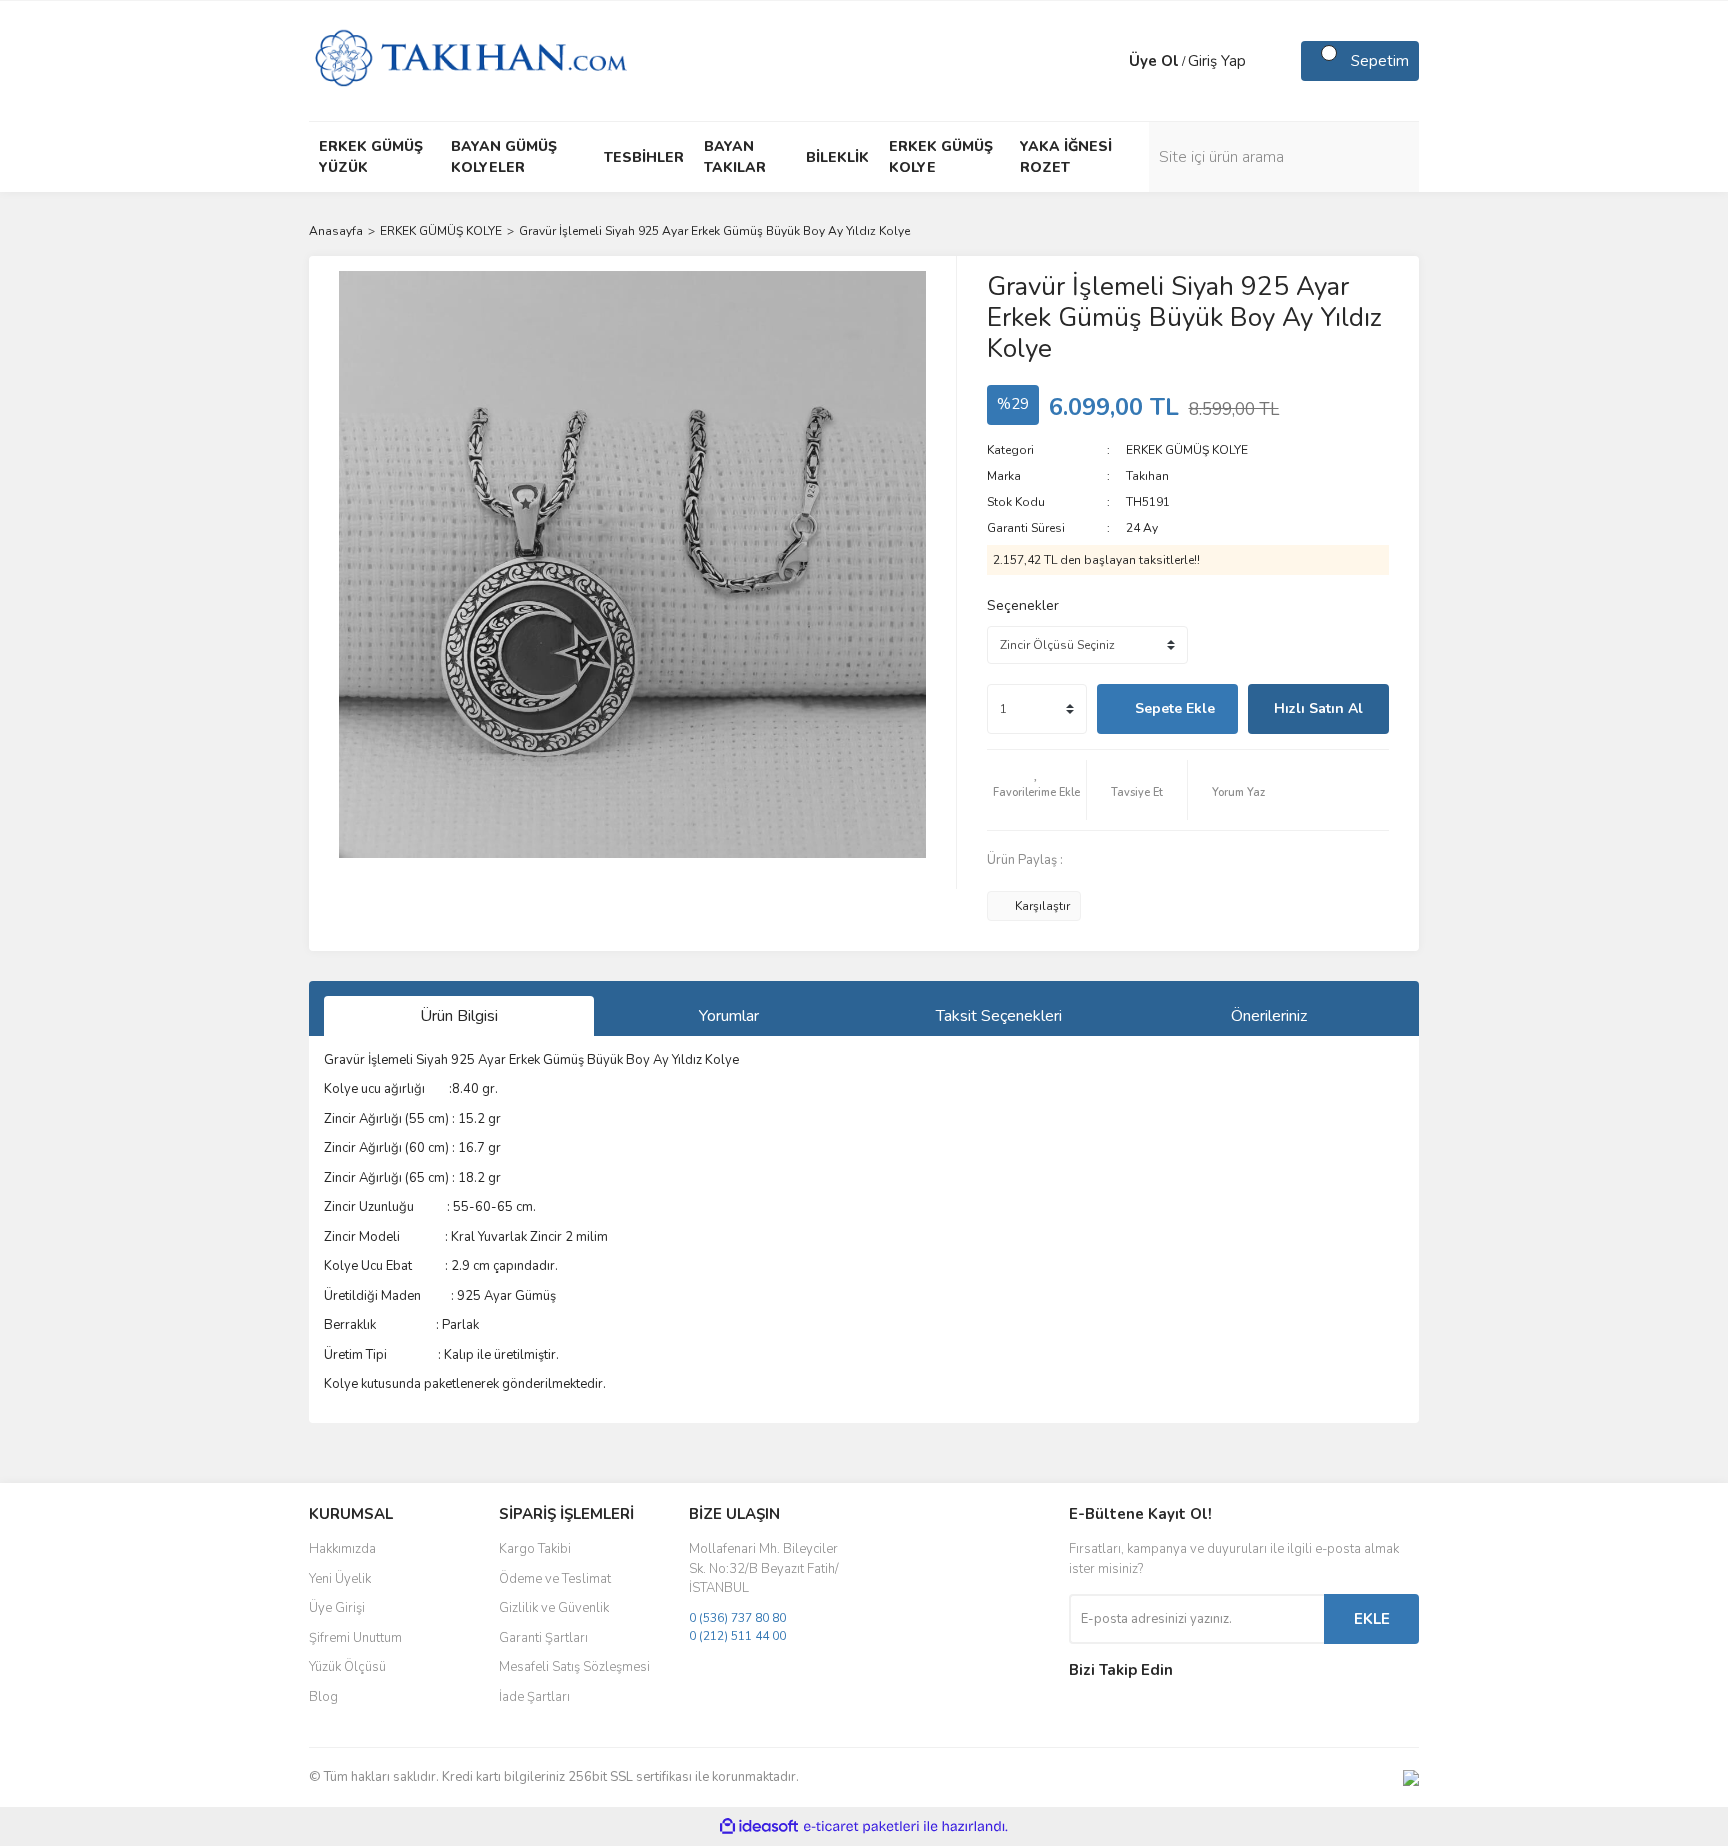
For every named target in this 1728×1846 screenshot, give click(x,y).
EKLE (1372, 1619)
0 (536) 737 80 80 (737, 1618)
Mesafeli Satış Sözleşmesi (574, 1667)
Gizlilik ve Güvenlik (554, 1608)
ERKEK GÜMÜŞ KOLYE (1187, 450)
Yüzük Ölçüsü (347, 1667)
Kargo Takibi (535, 1549)
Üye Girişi (337, 1608)
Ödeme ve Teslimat (555, 1579)
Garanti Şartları (543, 1638)
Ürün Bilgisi (459, 1016)
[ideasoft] (759, 1826)
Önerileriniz (1269, 1016)
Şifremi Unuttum (355, 1638)
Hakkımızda (342, 1549)
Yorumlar (729, 1016)
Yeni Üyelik (340, 1579)
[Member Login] (1109, 61)
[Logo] (470, 60)
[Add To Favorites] (1037, 790)
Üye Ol (1154, 61)
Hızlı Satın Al (1318, 708)
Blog (323, 1697)
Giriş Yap (1217, 61)
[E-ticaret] (861, 1827)
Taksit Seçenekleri (999, 1016)
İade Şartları (534, 1697)
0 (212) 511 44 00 (737, 1636)
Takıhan (1147, 476)
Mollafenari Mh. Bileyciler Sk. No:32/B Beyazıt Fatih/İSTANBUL (764, 1568)
